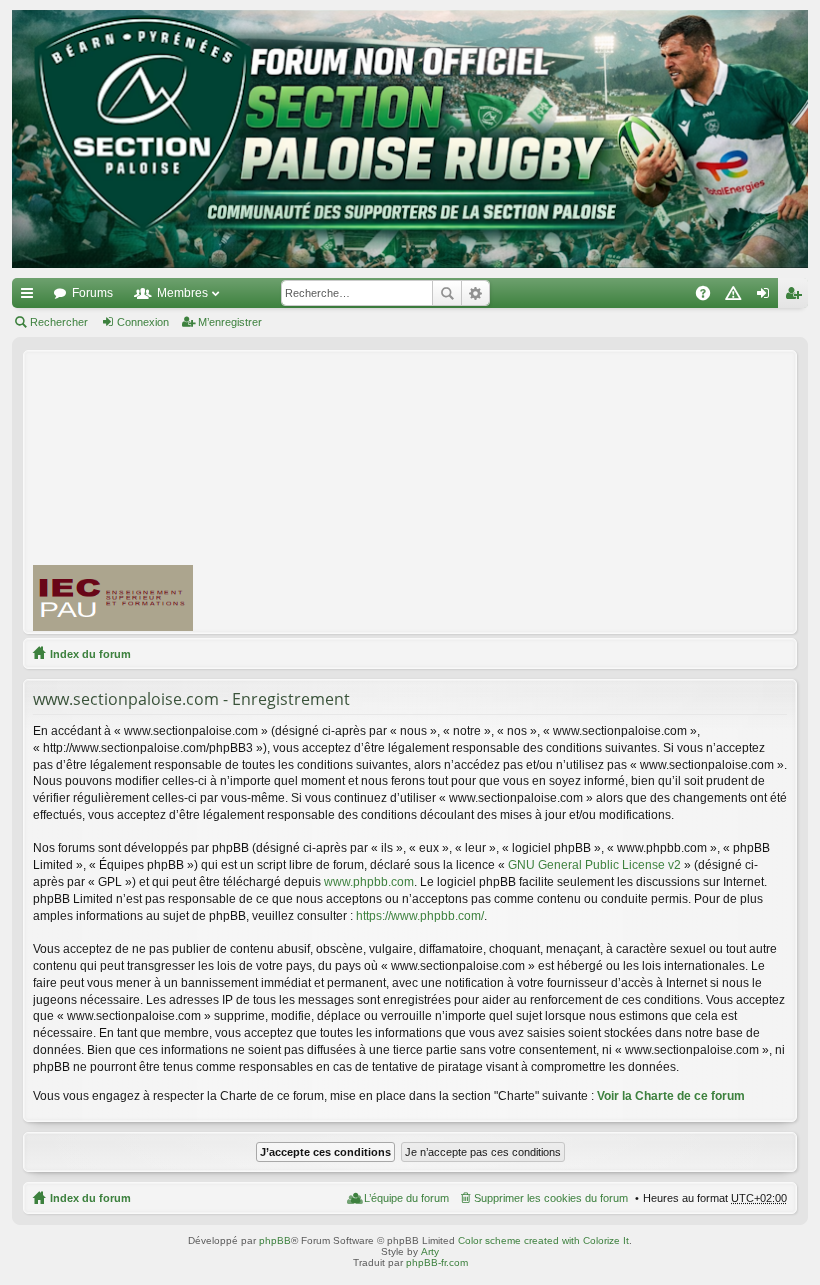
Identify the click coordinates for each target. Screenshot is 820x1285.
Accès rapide (31, 297)
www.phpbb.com (369, 882)
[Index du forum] (410, 139)
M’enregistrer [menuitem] (797, 297)
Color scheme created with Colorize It (543, 1240)
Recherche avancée (475, 293)
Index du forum (90, 654)
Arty (430, 1251)
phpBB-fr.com (437, 1262)
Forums (92, 293)
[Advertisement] (515, 491)
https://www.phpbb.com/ (420, 916)
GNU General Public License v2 (594, 865)
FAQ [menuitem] (709, 297)
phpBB (275, 1240)
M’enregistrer (230, 322)
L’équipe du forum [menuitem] (406, 1198)
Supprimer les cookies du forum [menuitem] (551, 1198)
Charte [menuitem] (737, 297)
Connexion (143, 322)
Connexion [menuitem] (767, 297)
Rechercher (447, 293)
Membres (182, 293)
